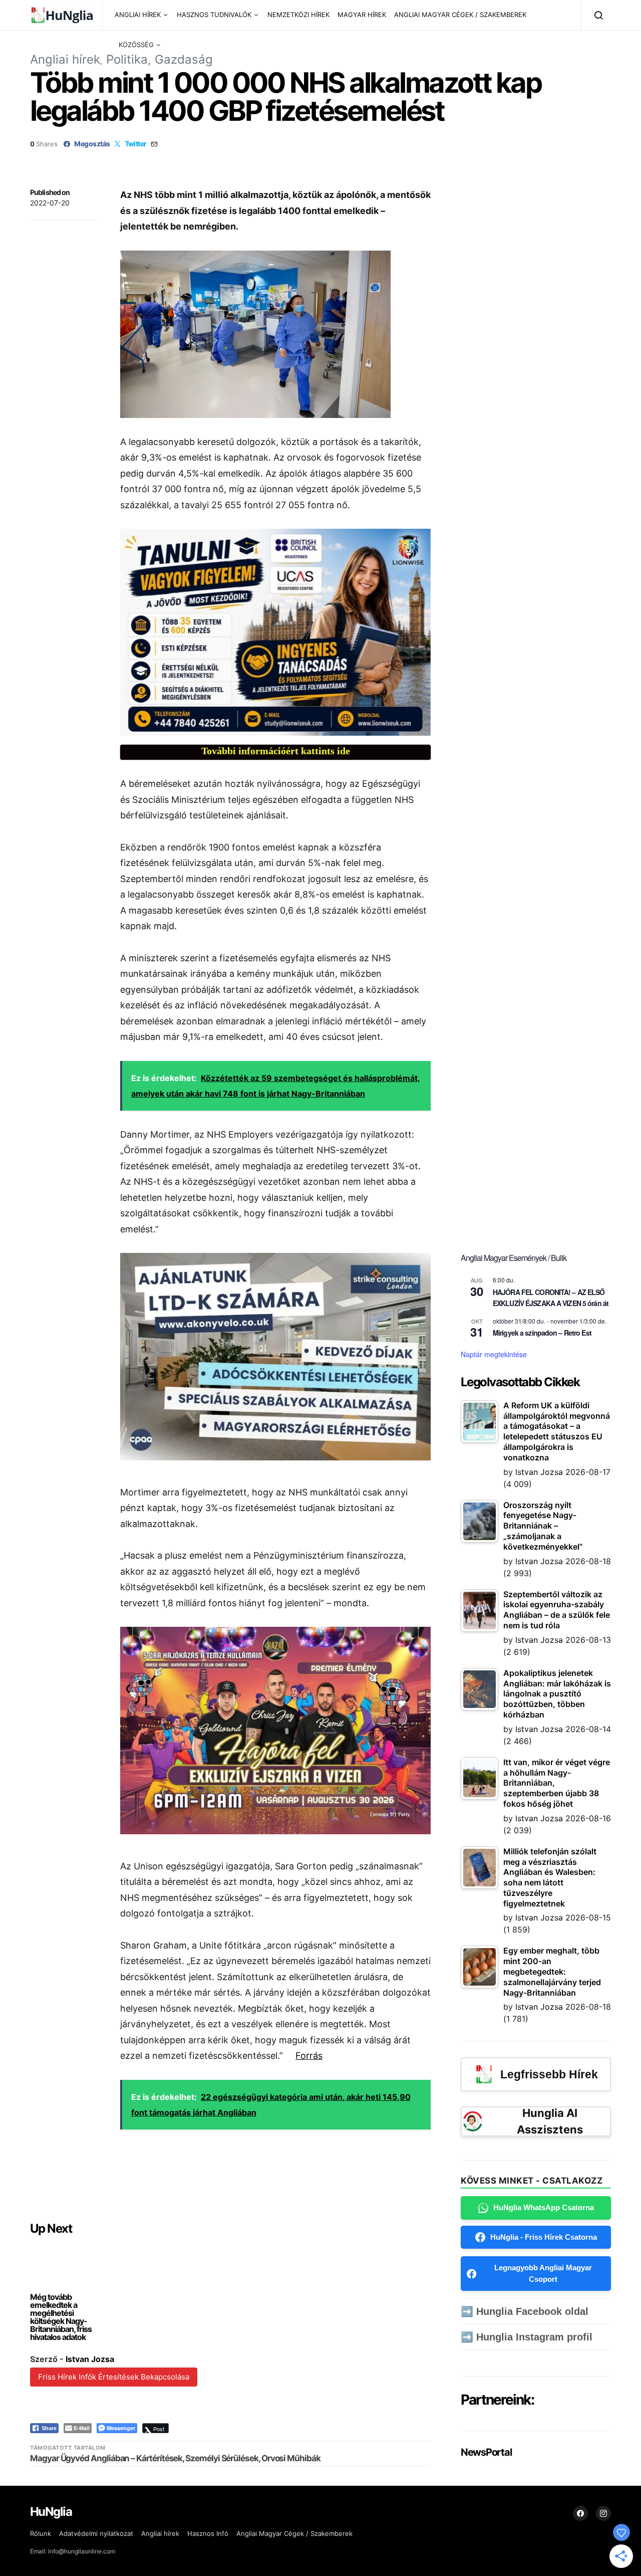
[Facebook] (580, 2513)
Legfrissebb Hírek (549, 2074)
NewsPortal (486, 2452)
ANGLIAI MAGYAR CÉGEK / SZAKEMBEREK (460, 15)
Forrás (309, 2056)
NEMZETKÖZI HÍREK (298, 15)
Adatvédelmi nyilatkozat (96, 2533)
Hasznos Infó (208, 2533)
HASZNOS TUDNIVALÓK (214, 15)
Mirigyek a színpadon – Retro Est (542, 1333)
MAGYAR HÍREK (362, 15)
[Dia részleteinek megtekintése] (275, 632)
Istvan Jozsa (90, 2359)
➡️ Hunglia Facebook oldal (525, 2311)
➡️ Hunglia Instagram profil (527, 2337)
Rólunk (41, 2533)
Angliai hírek (65, 59)
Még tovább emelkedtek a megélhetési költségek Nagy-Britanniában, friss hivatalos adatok (61, 2317)
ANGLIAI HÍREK (138, 15)
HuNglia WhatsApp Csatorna (544, 2207)
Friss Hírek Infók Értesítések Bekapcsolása (114, 2377)
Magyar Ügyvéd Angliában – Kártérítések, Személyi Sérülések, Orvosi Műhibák (175, 2458)
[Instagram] (603, 2513)
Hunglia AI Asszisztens (550, 2121)
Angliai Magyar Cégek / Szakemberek (294, 2533)
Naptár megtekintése (494, 1354)
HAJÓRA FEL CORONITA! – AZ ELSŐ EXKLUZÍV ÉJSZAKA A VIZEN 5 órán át (551, 1298)
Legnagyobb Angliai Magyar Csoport (543, 2273)
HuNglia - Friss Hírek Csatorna (544, 2237)
